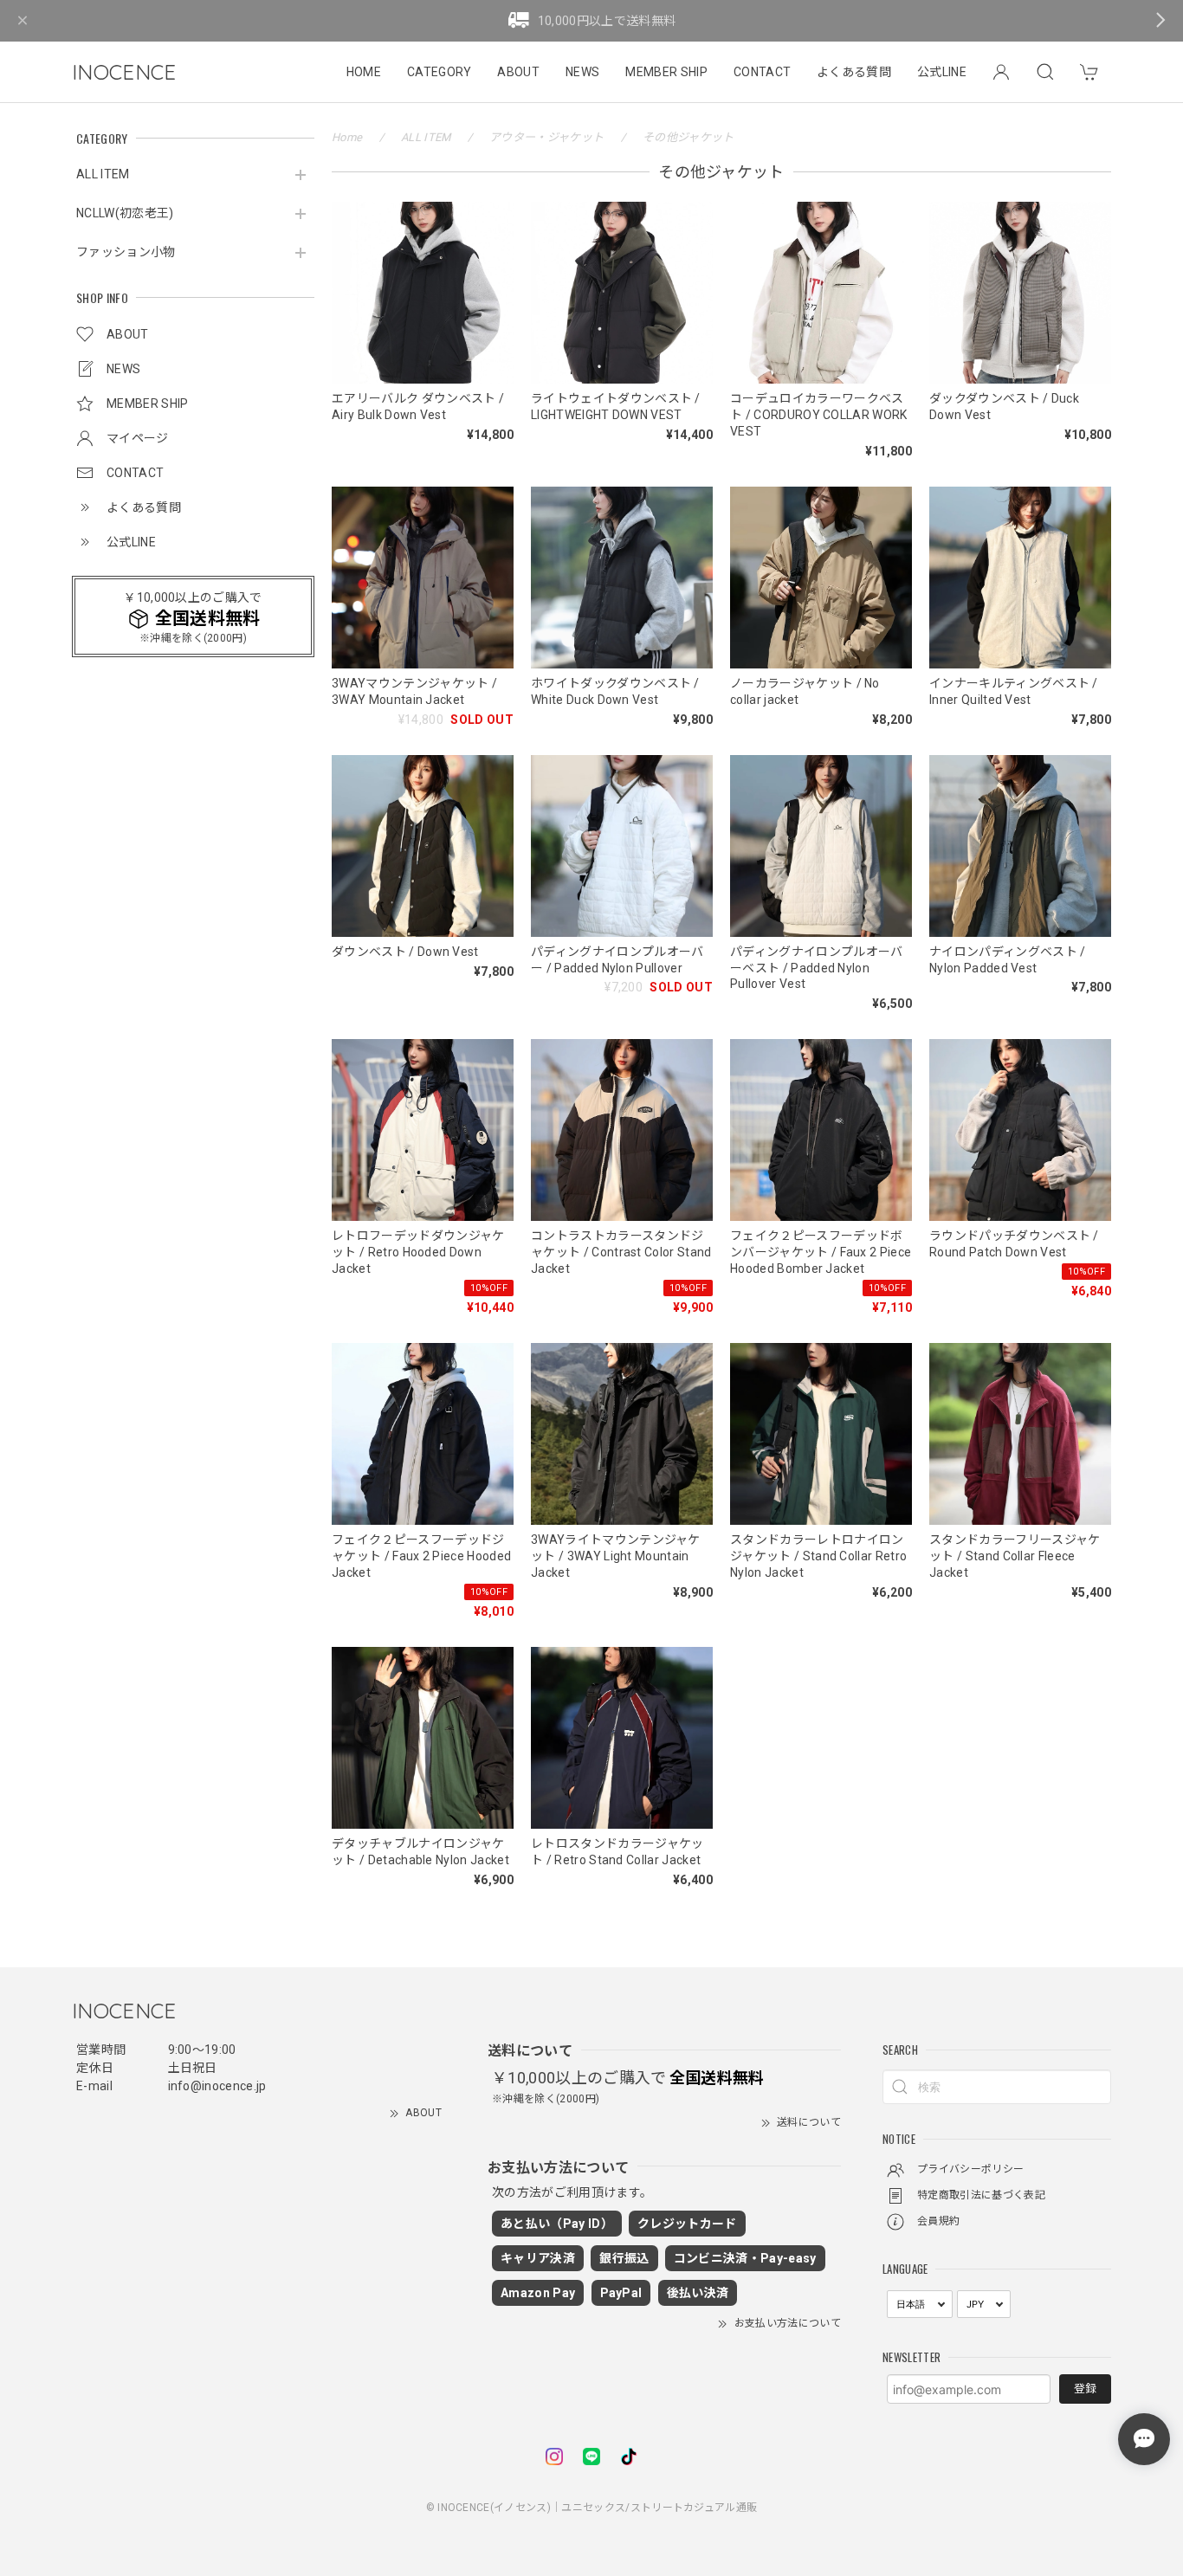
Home (347, 137)
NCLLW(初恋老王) (125, 213)
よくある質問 (854, 72)
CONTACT (762, 72)
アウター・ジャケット (546, 137)
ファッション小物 (126, 252)
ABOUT (518, 72)
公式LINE (942, 72)
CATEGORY (440, 72)
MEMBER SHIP (666, 72)
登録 (1085, 2389)
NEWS (582, 72)
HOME (364, 72)
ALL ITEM (103, 174)
